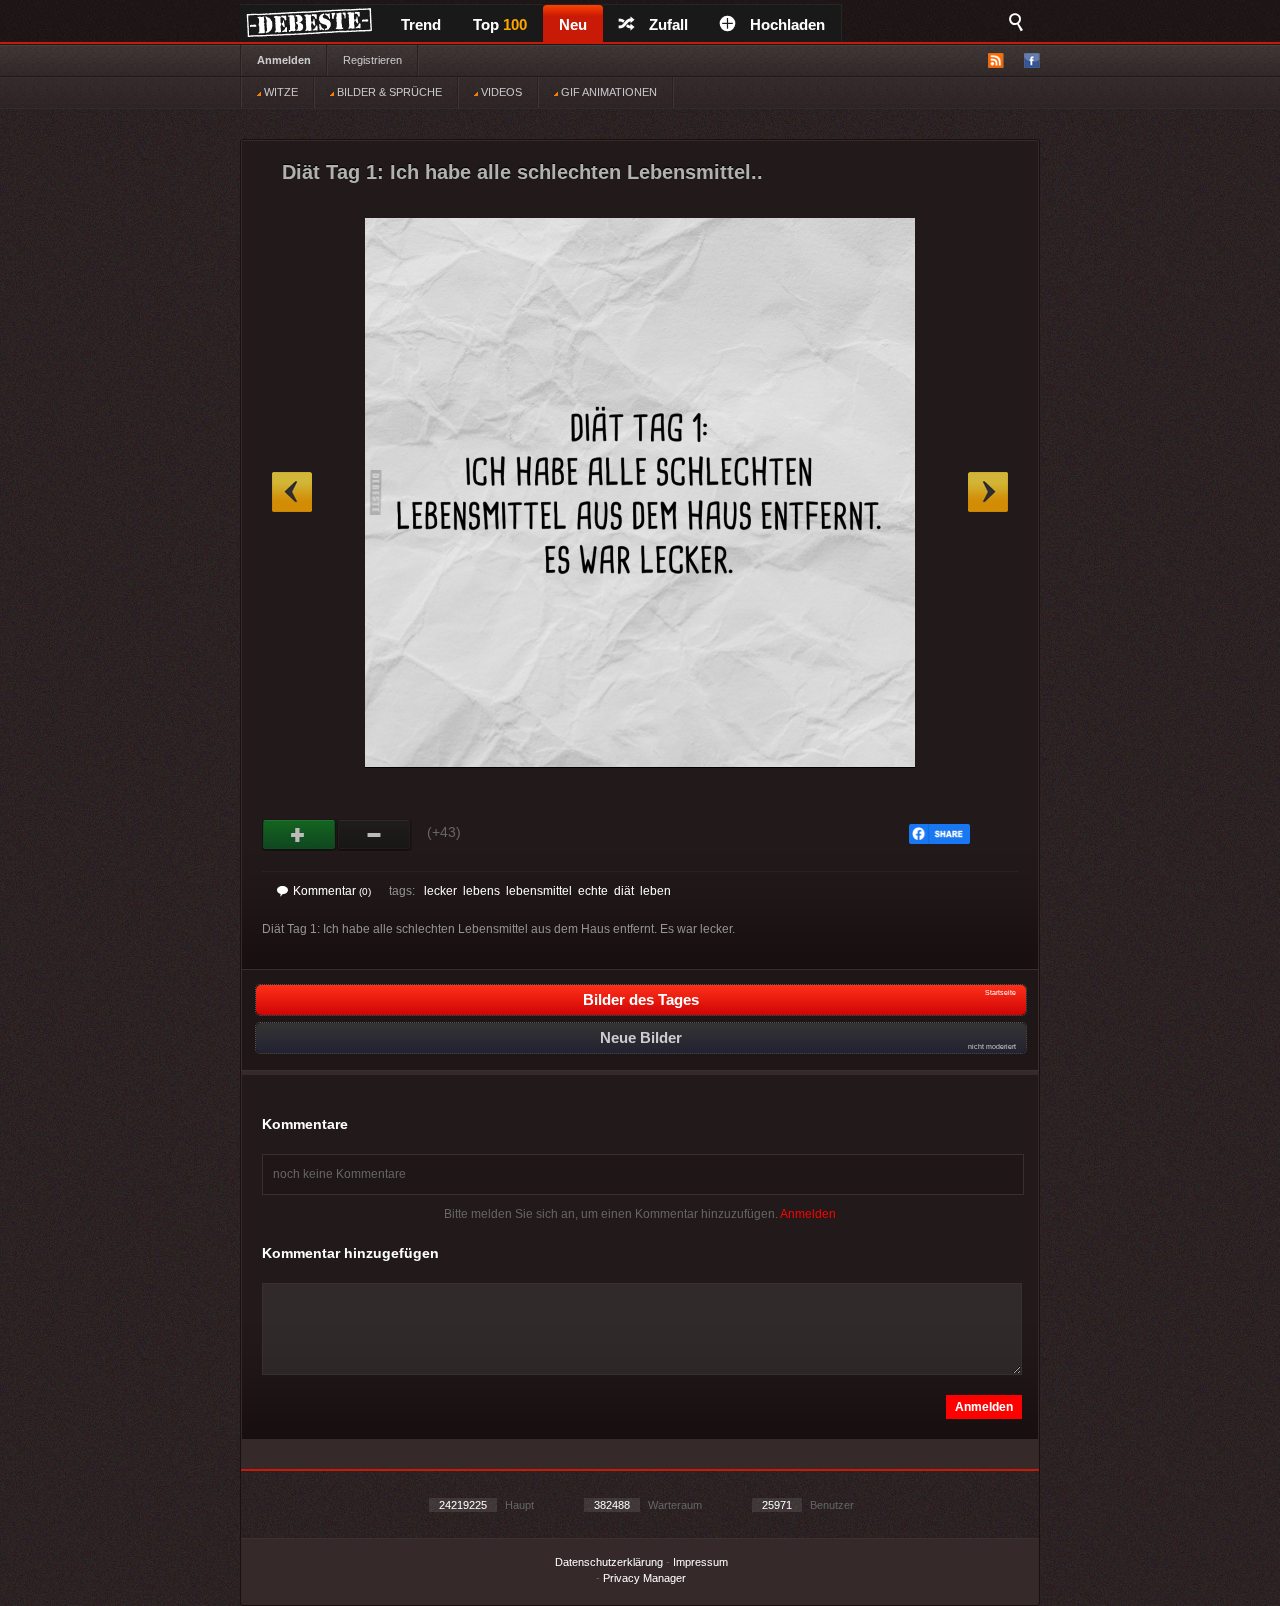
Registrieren (372, 60)
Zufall (668, 24)
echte (593, 891)
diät (624, 891)
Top (500, 24)
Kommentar (332, 891)
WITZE (279, 92)
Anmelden (284, 60)
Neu (573, 24)
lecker (440, 891)
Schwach (374, 835)
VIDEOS (500, 92)
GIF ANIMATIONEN (607, 92)
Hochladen (787, 24)
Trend (421, 24)
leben (655, 891)
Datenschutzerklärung (609, 1562)
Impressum (700, 1562)
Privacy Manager (644, 1578)
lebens (481, 891)
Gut (299, 835)
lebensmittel (539, 891)
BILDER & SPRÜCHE (388, 92)
